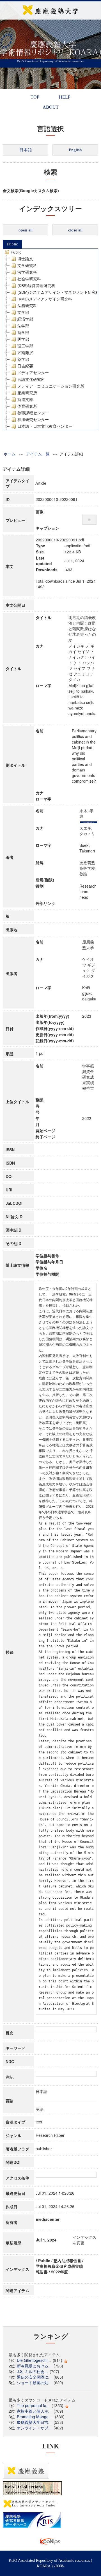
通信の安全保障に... (34, 2377)
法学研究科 (27, 272)
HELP (65, 97)
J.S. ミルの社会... (32, 2371)
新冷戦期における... (34, 2366)
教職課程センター (33, 413)
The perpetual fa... (33, 2405)
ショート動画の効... (34, 2383)
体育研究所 (27, 406)
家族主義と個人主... (34, 2411)
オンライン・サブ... (34, 2428)
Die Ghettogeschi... (34, 2360)
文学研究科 (27, 266)
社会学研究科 (29, 279)
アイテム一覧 (38, 454)
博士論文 (25, 259)
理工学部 (25, 346)
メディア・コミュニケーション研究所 (51, 386)
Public (12, 244)
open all (26, 230)
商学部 (23, 333)
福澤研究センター (33, 420)
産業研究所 (27, 393)
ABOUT (51, 107)
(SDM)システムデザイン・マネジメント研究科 (58, 292)
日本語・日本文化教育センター (45, 426)
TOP (35, 97)
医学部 (23, 339)
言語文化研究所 (31, 379)
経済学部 (25, 319)
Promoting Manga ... (35, 2417)
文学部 (23, 312)
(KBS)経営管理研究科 (36, 286)
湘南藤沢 (25, 353)
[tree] (50, 339)
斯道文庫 (25, 400)
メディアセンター (33, 373)
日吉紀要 (25, 366)
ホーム (10, 454)
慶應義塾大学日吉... (34, 2422)
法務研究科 (27, 306)
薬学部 (23, 359)
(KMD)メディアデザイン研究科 (45, 299)
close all (75, 230)
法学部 (23, 326)
